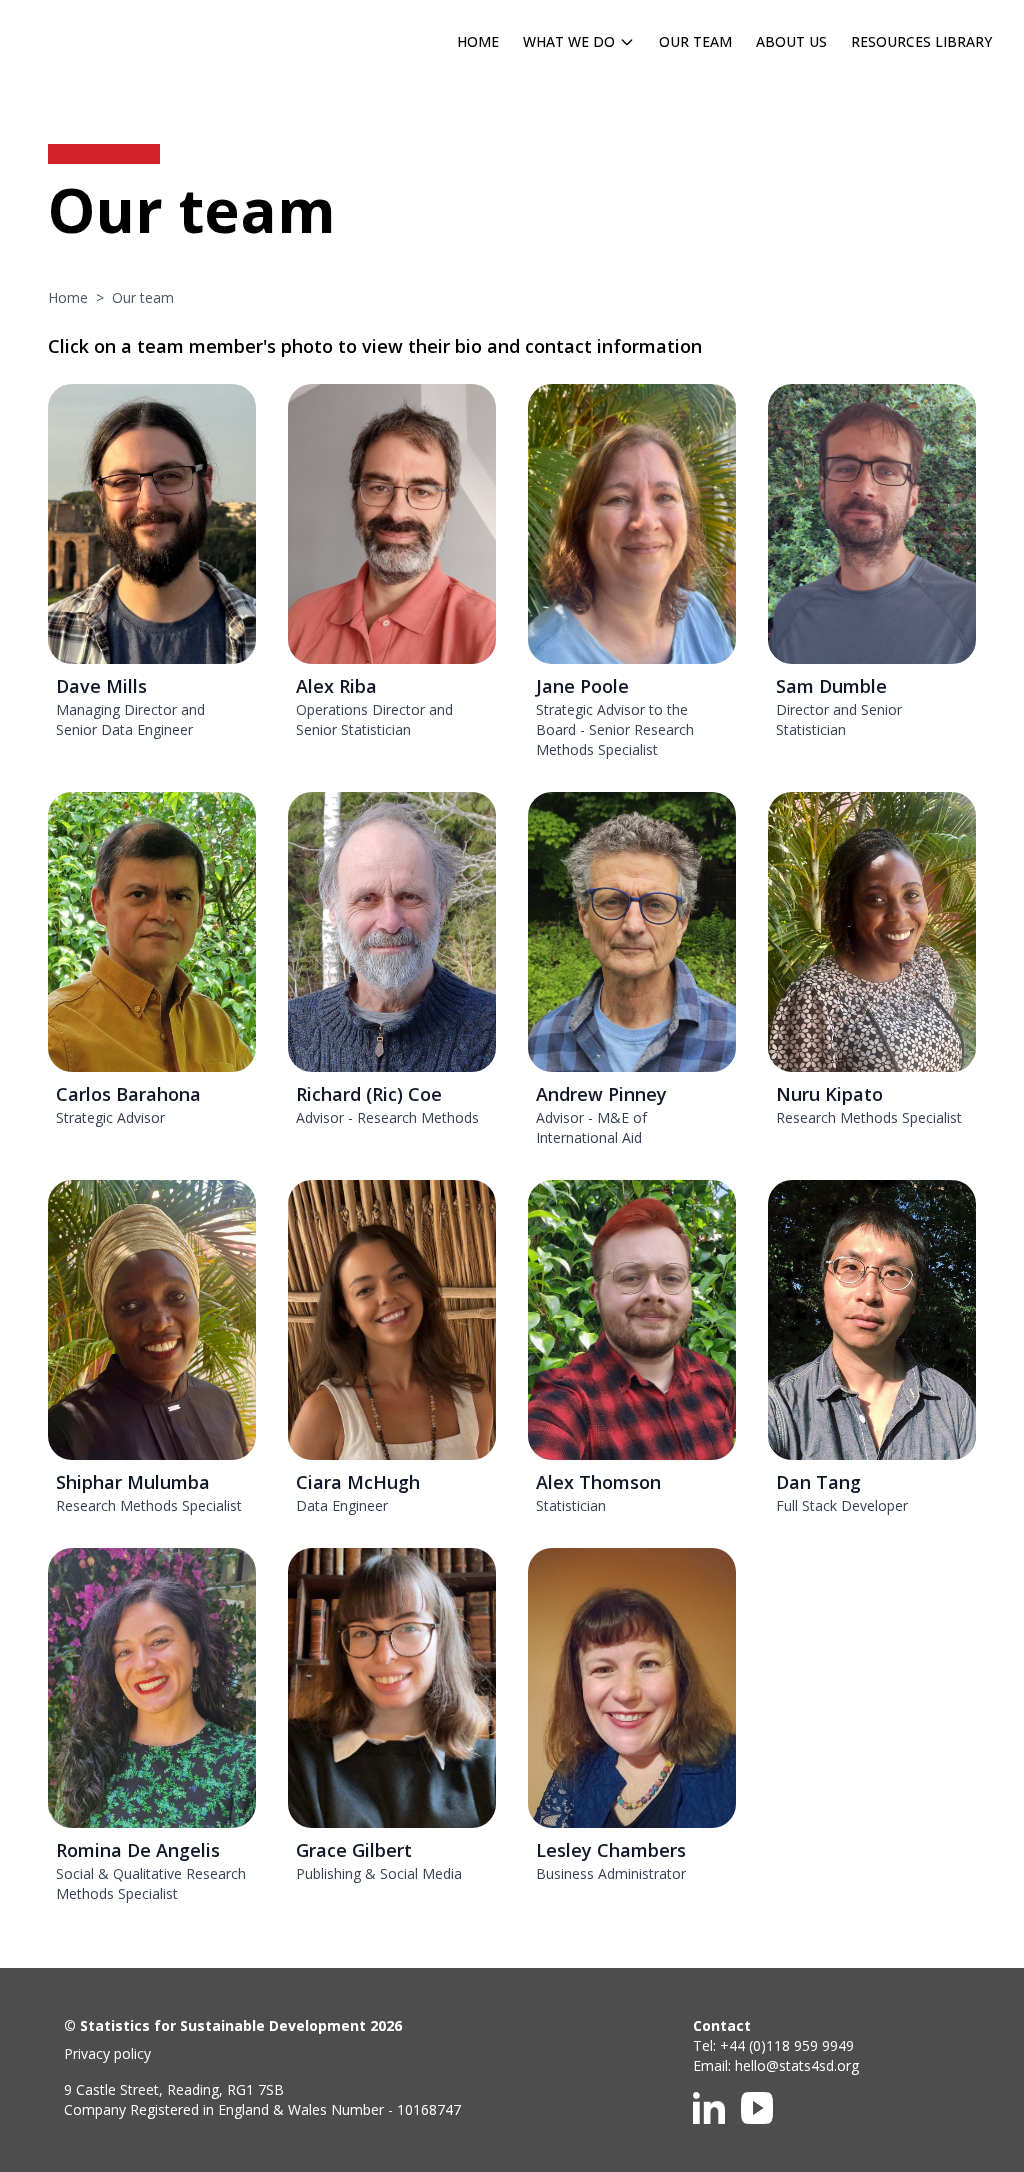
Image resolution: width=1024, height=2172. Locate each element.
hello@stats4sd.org (797, 2065)
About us (791, 41)
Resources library (921, 41)
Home (478, 41)
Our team (695, 41)
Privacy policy (107, 2053)
